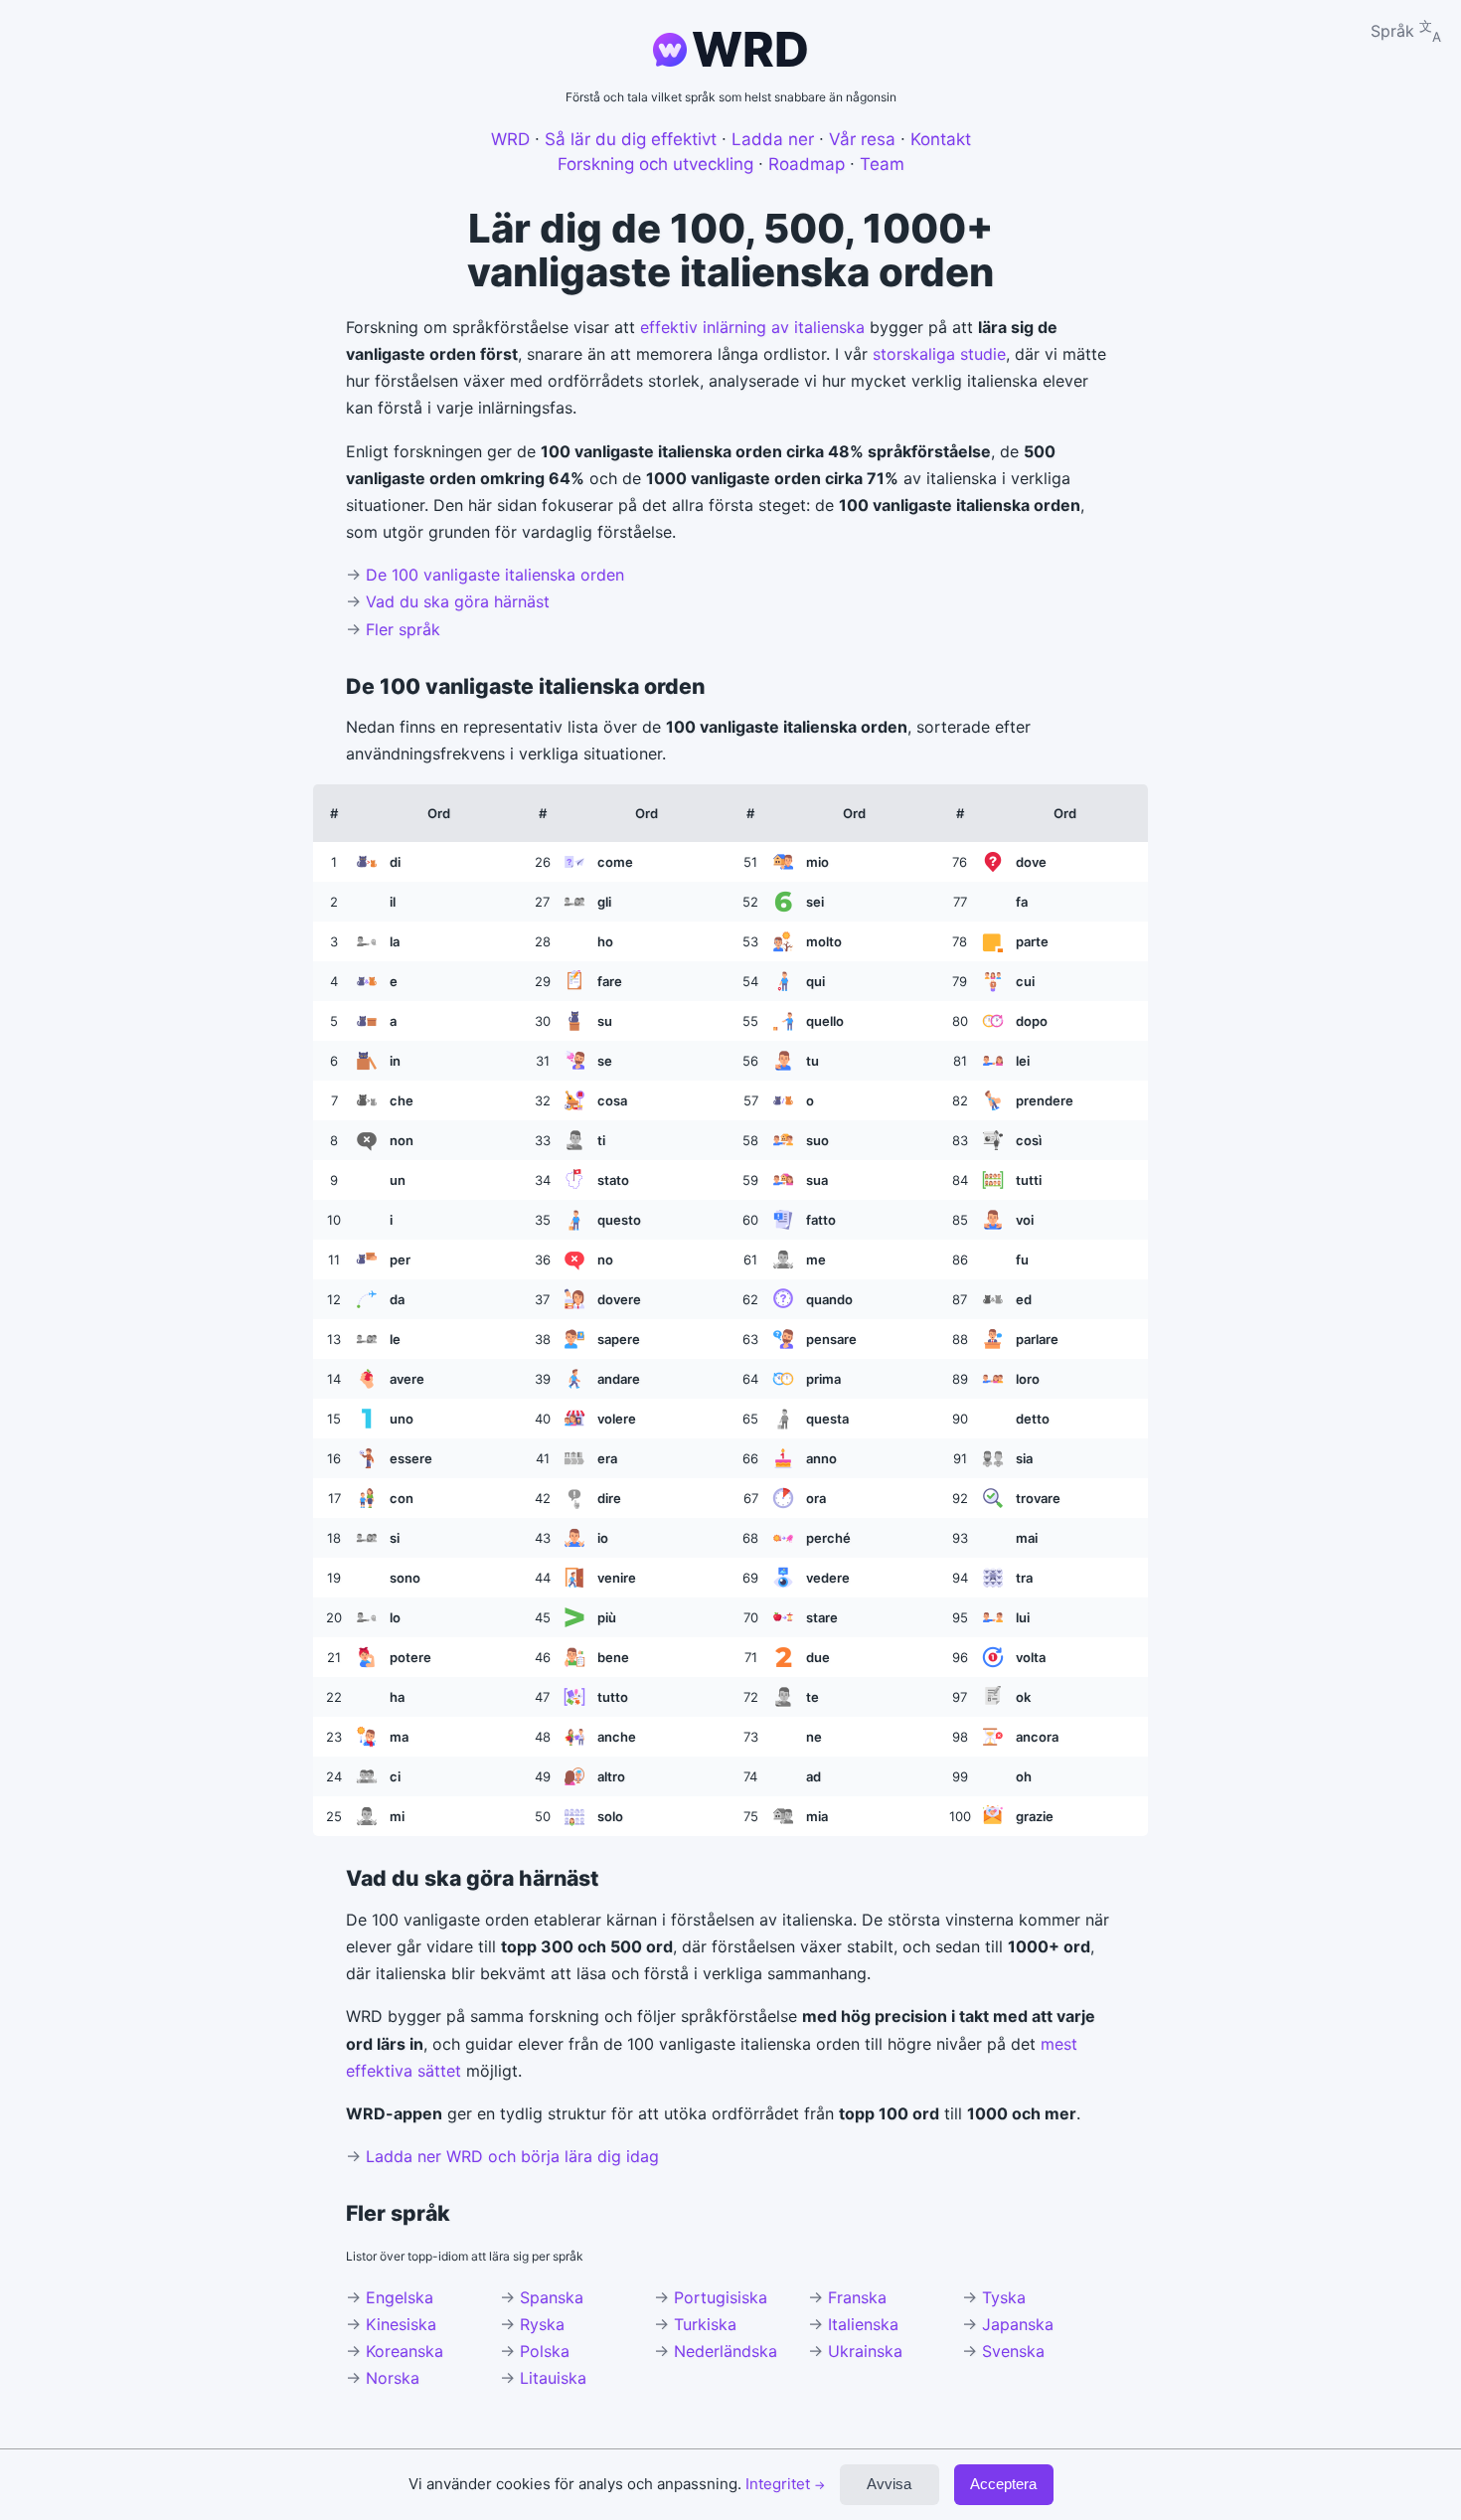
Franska (857, 2297)
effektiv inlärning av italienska (752, 327)
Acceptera (1003, 2484)
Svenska (1013, 2351)
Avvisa (889, 2484)
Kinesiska (401, 2324)
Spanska (552, 2297)
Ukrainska (865, 2351)
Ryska (542, 2324)
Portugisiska (721, 2297)
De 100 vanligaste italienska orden (495, 575)
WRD (750, 49)
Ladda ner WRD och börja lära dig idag (512, 2156)
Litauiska (553, 2378)
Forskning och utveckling (655, 164)
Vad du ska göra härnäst (458, 601)
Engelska (400, 2297)
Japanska (1018, 2324)
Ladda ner (773, 139)
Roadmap (807, 164)
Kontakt (941, 139)
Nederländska (726, 2351)
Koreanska (405, 2351)
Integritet (785, 2484)
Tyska (1004, 2297)
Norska (393, 2378)
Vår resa (862, 139)
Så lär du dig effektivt (631, 139)
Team (882, 164)
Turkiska (705, 2324)
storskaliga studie (939, 354)
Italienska (863, 2324)
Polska (545, 2351)
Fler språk (403, 629)
